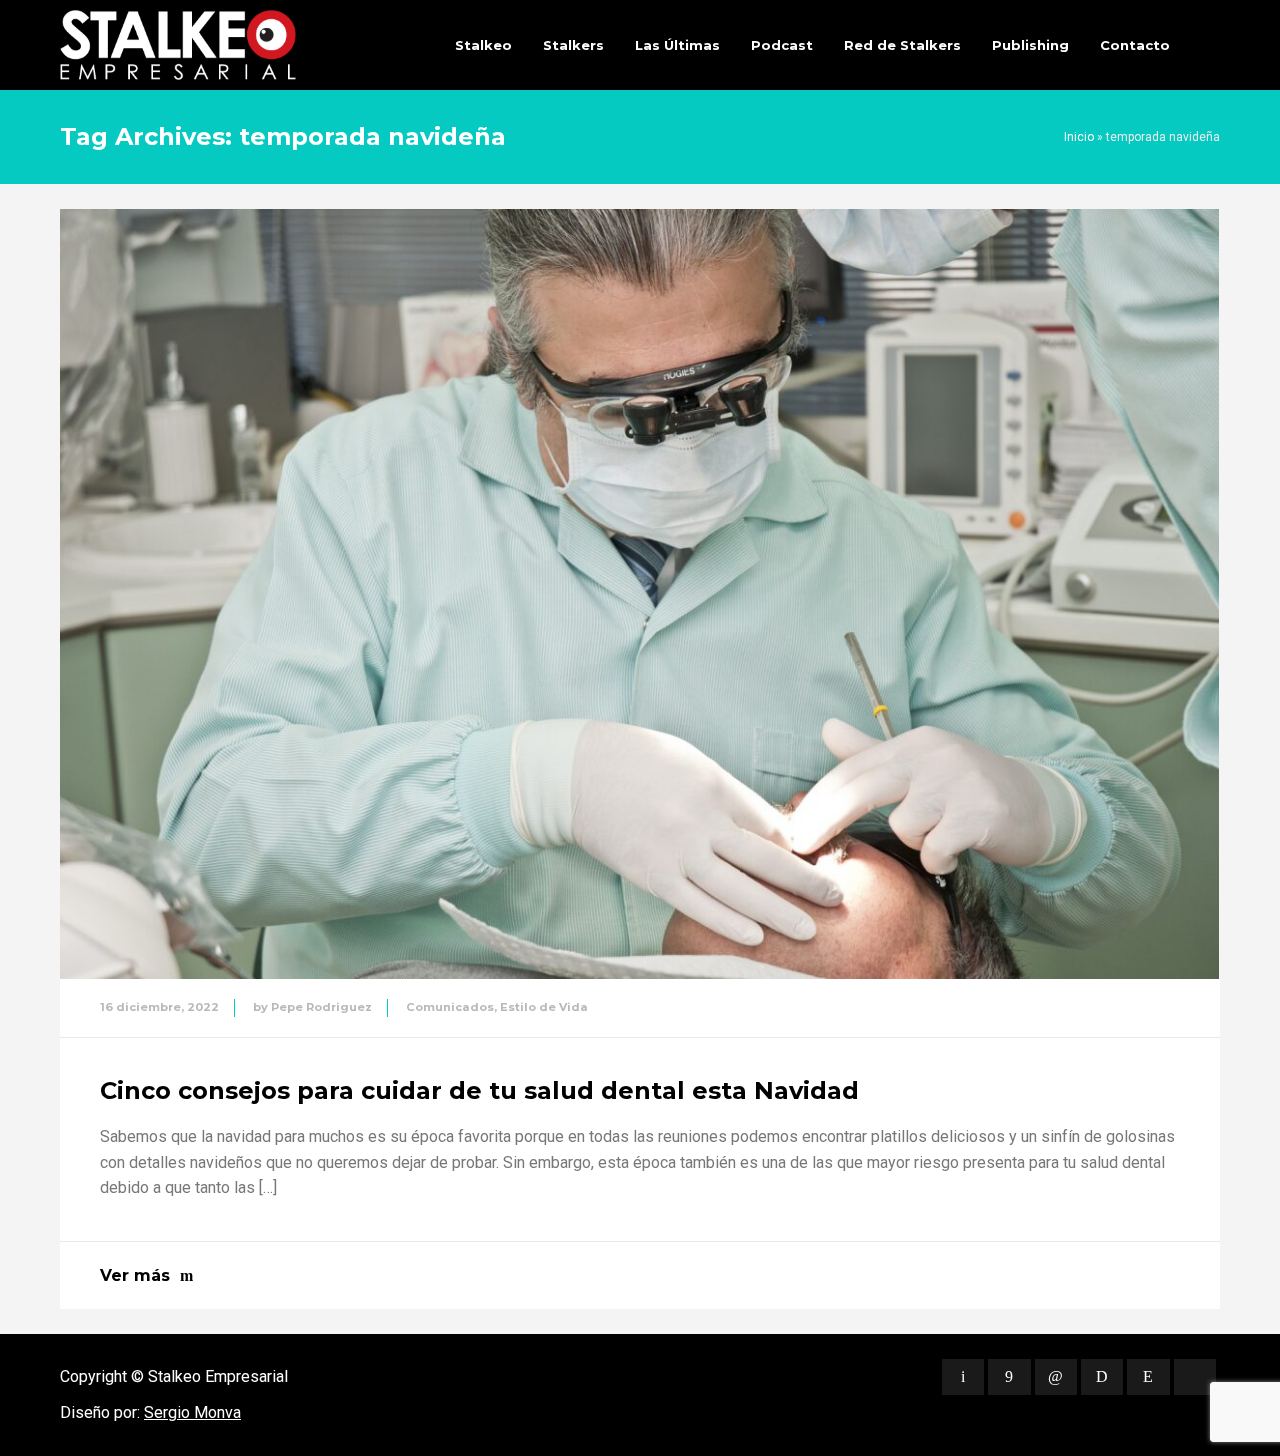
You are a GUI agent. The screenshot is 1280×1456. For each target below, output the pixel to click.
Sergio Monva (192, 1412)
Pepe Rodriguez (321, 1007)
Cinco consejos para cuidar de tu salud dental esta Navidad (479, 1090)
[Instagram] (1148, 1377)
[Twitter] (963, 1377)
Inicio (1079, 137)
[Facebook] (1009, 1377)
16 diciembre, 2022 (159, 1007)
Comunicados (450, 1007)
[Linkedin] (1056, 1377)
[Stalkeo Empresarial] (178, 45)
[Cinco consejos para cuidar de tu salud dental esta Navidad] (639, 594)
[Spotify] (1102, 1377)
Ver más (135, 1275)
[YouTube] (1195, 1377)
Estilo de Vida (544, 1007)
